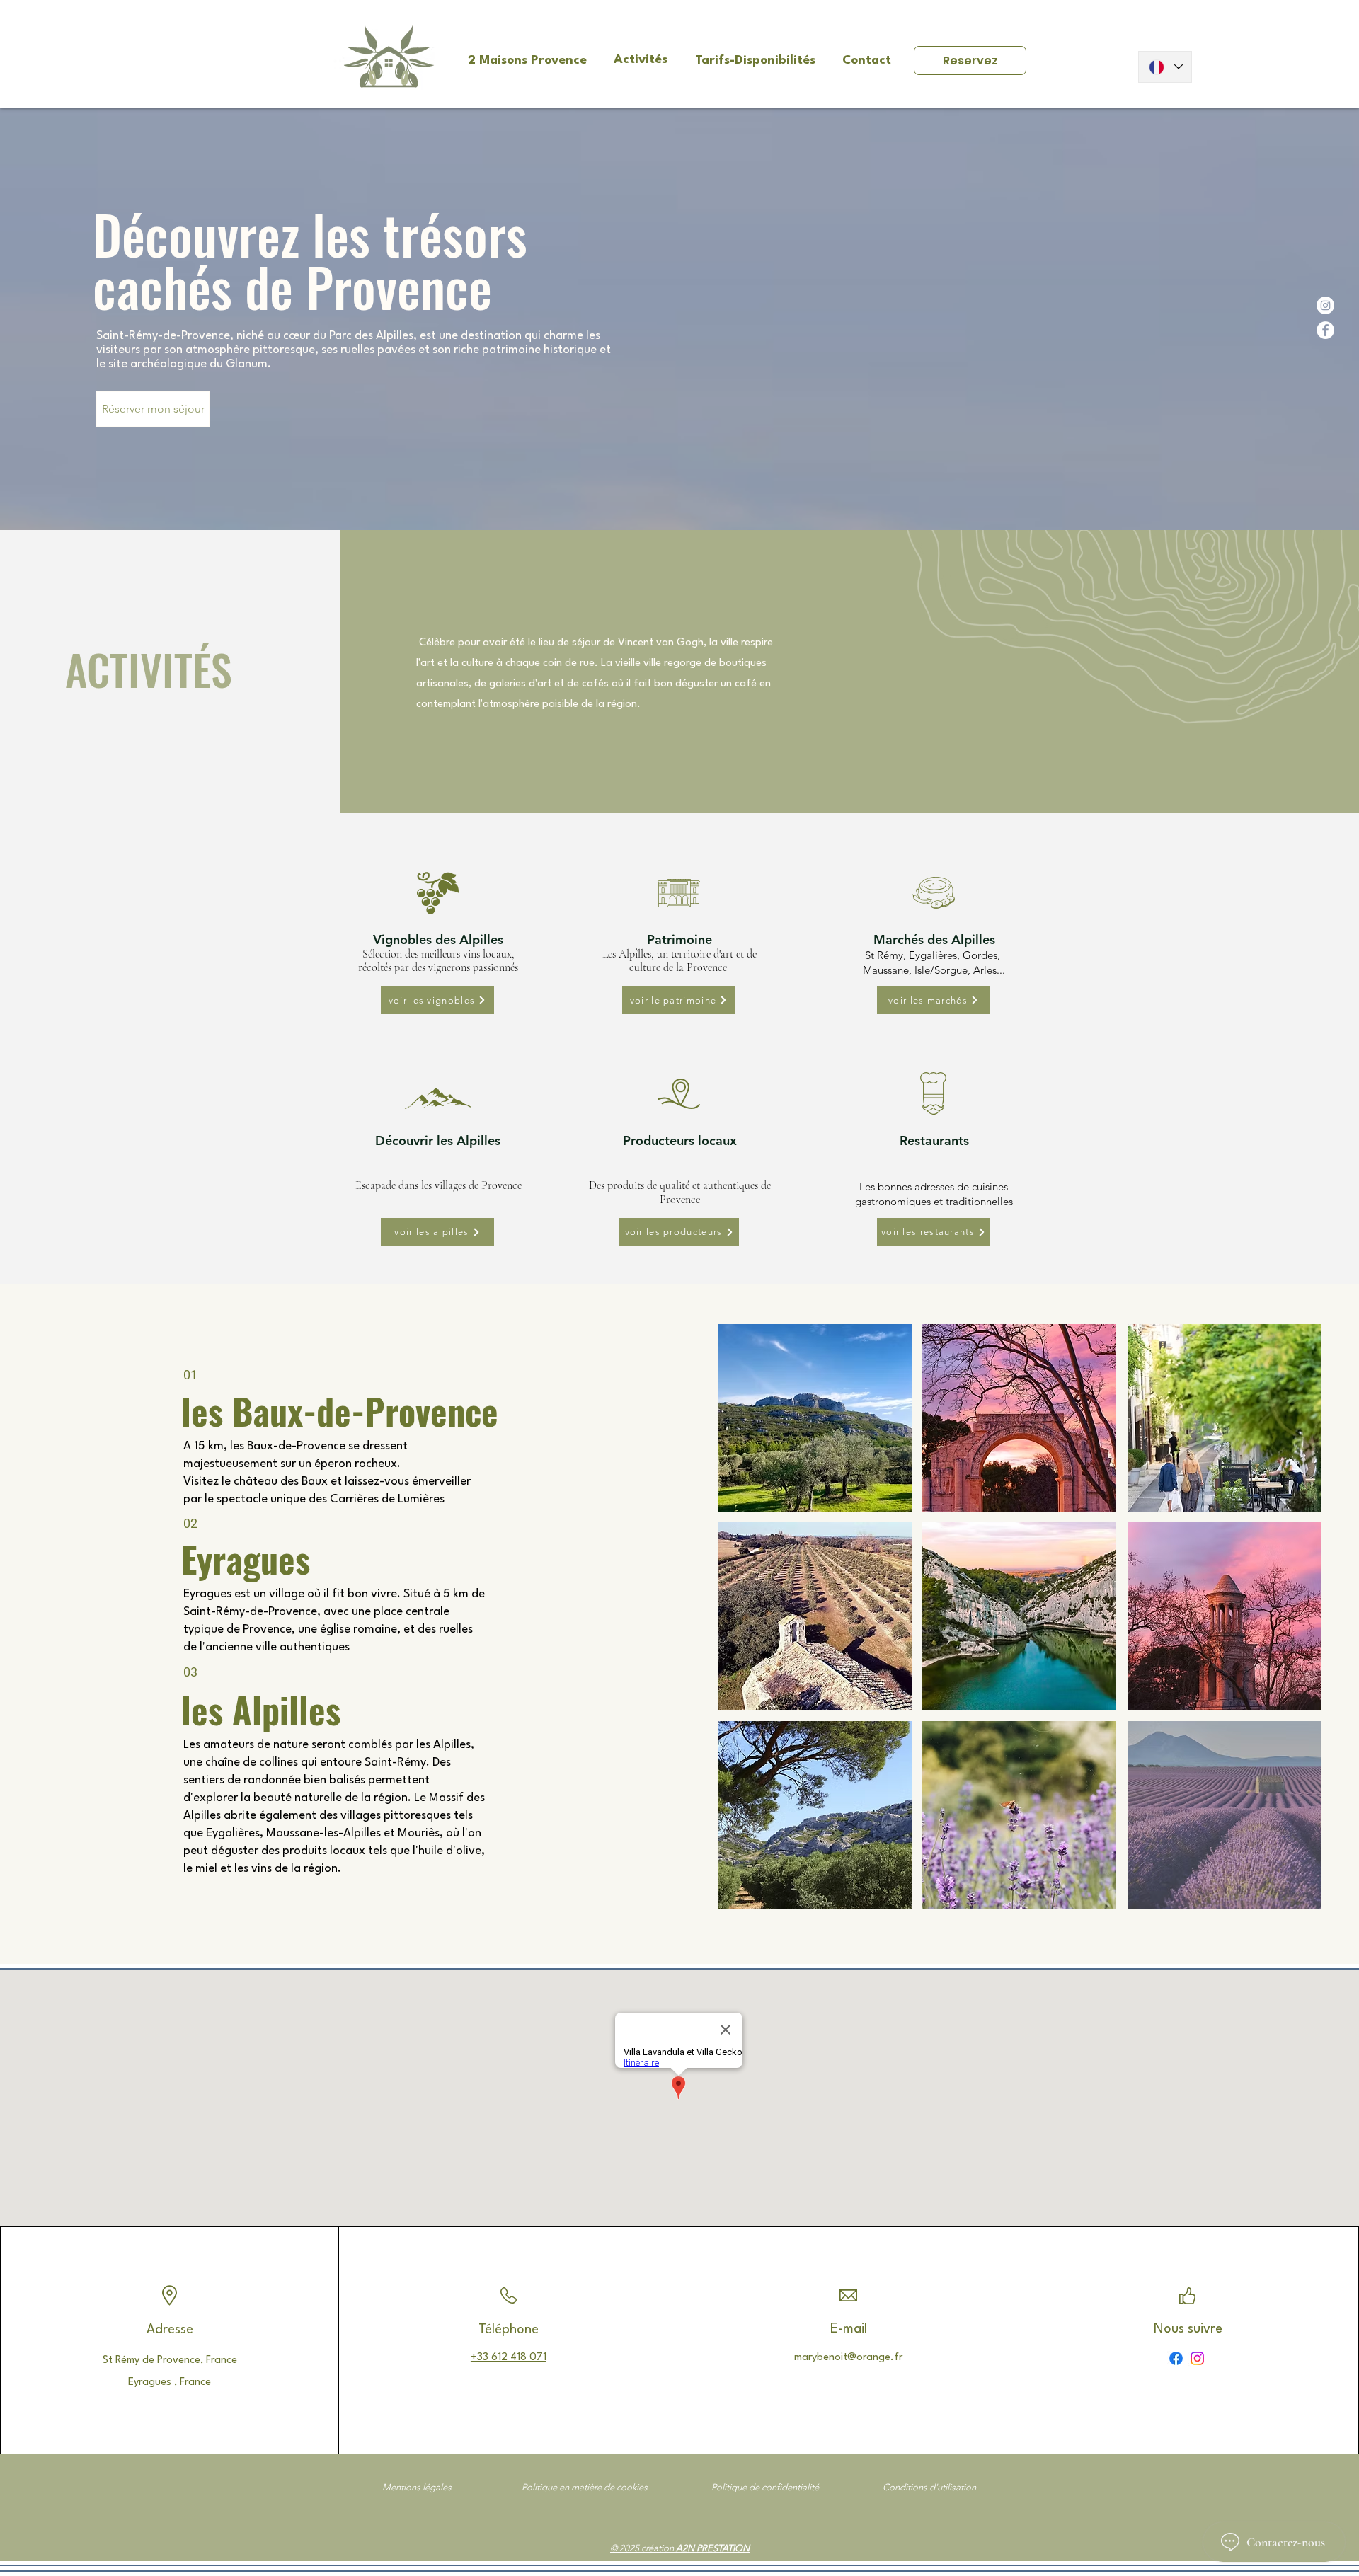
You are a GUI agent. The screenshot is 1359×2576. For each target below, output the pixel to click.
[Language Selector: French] (1165, 67)
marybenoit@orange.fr (848, 2358)
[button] (815, 1418)
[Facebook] (1325, 330)
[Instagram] (1325, 305)
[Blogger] (1155, 2358)
